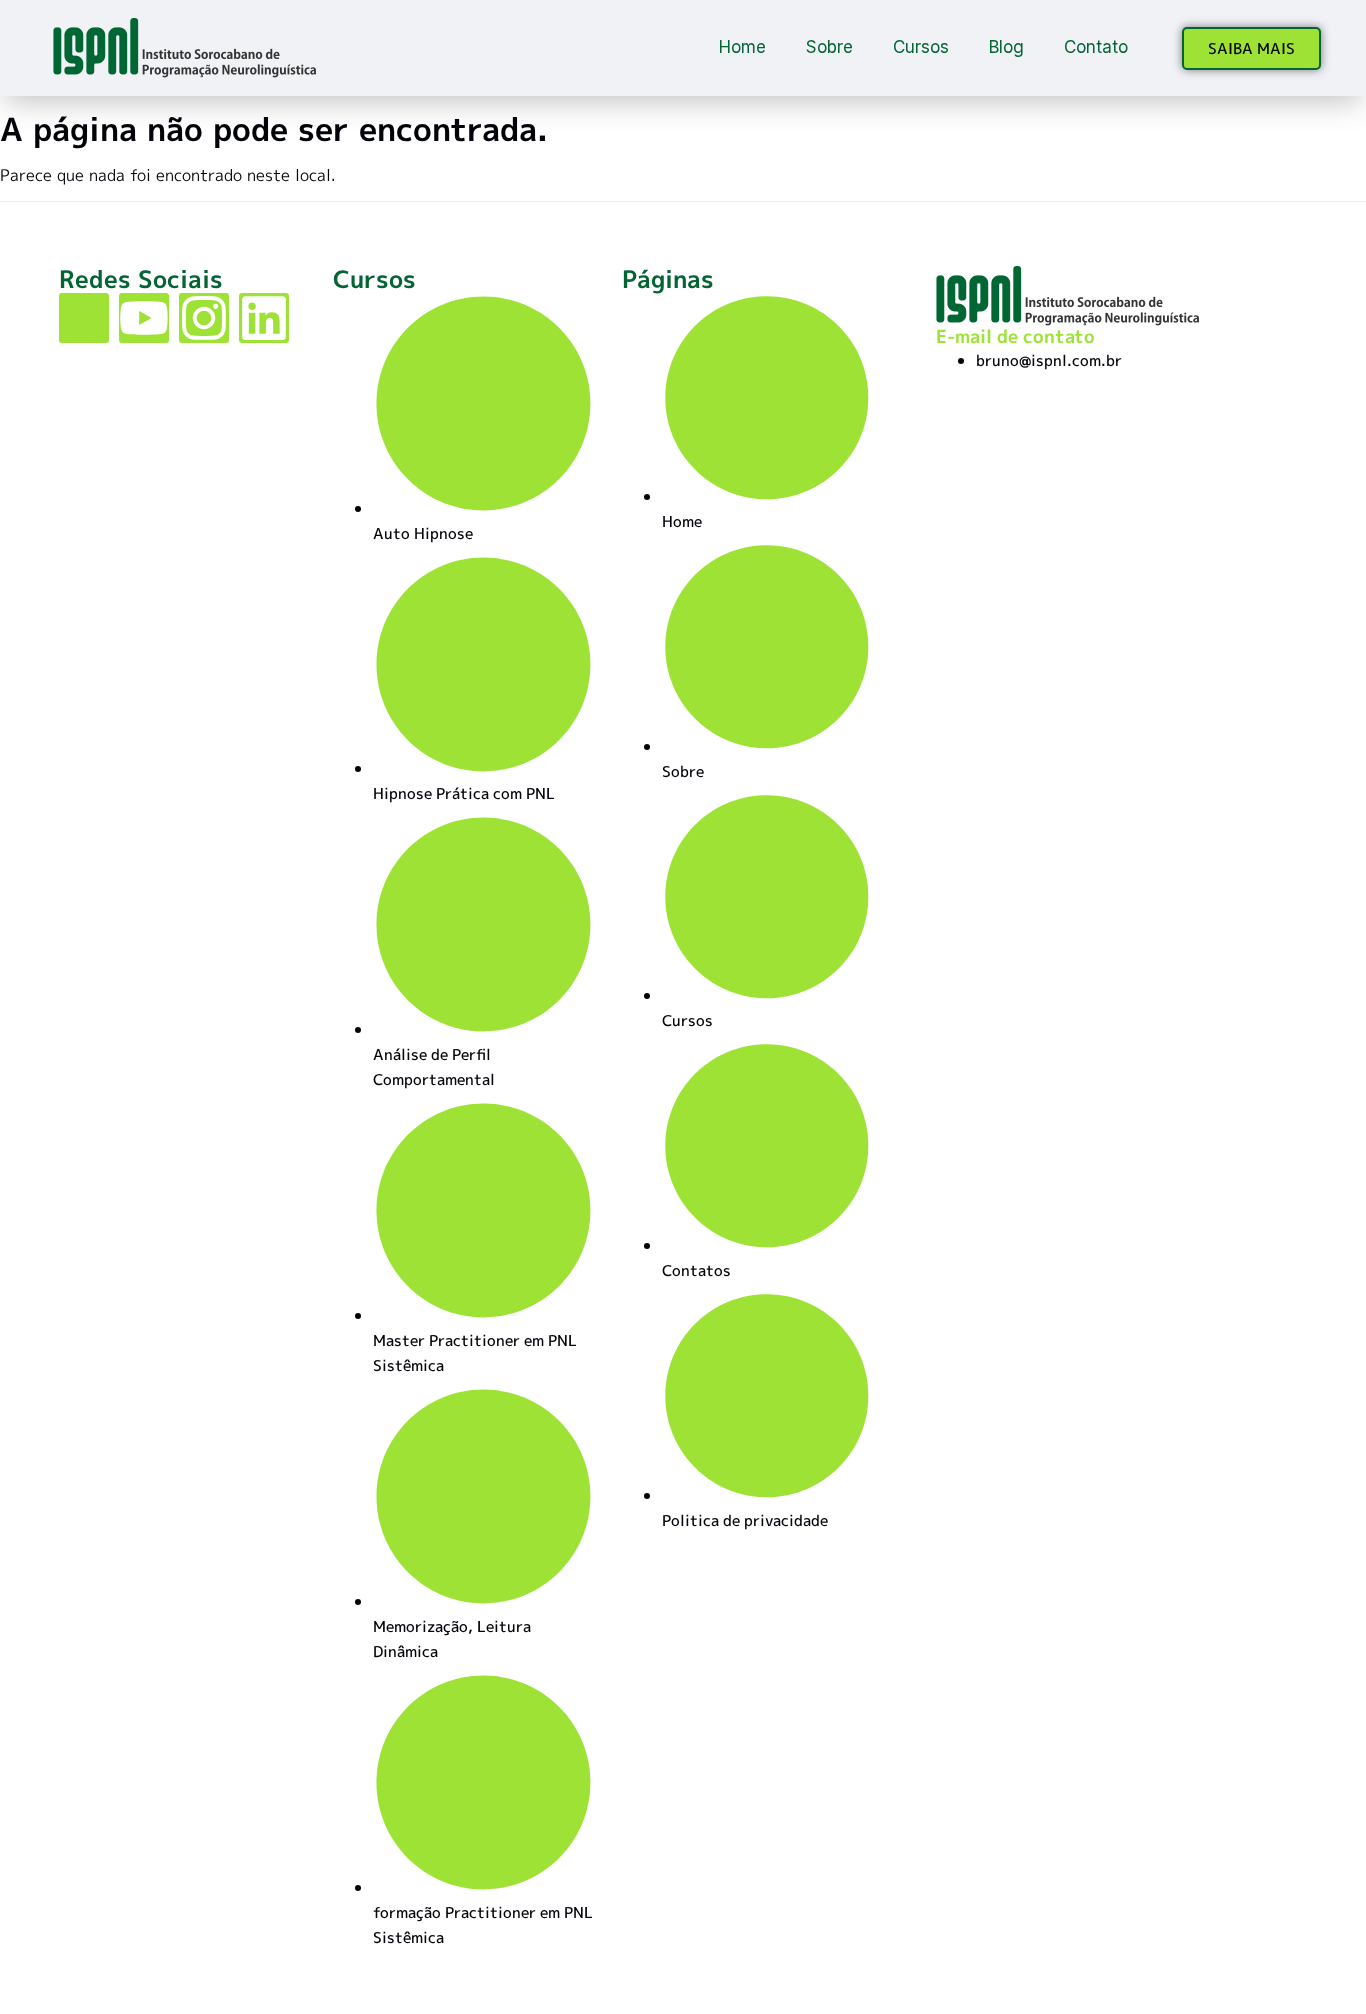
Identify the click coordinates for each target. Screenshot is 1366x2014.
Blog (1006, 47)
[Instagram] (204, 318)
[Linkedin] (264, 318)
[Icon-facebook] (84, 318)
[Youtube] (144, 318)
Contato (1096, 47)
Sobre (829, 47)
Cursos (921, 47)
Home (742, 47)
